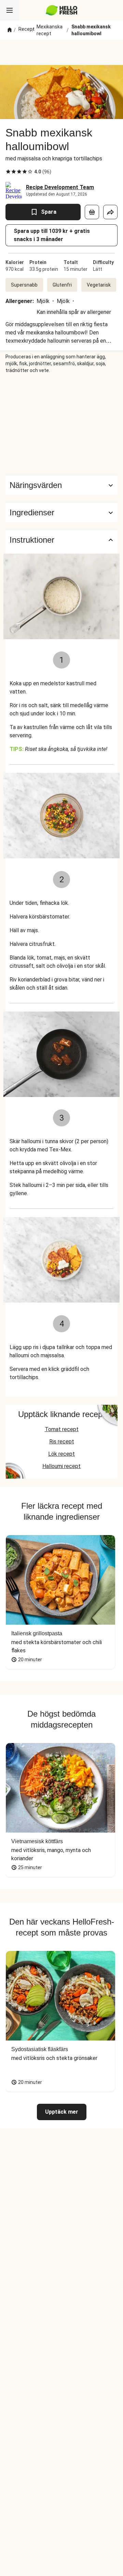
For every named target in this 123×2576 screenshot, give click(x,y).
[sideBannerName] (61, 425)
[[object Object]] (92, 212)
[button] (61, 513)
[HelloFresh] (62, 10)
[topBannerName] (61, 52)
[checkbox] (8, 172)
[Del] (110, 212)
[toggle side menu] (10, 10)
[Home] (10, 30)
